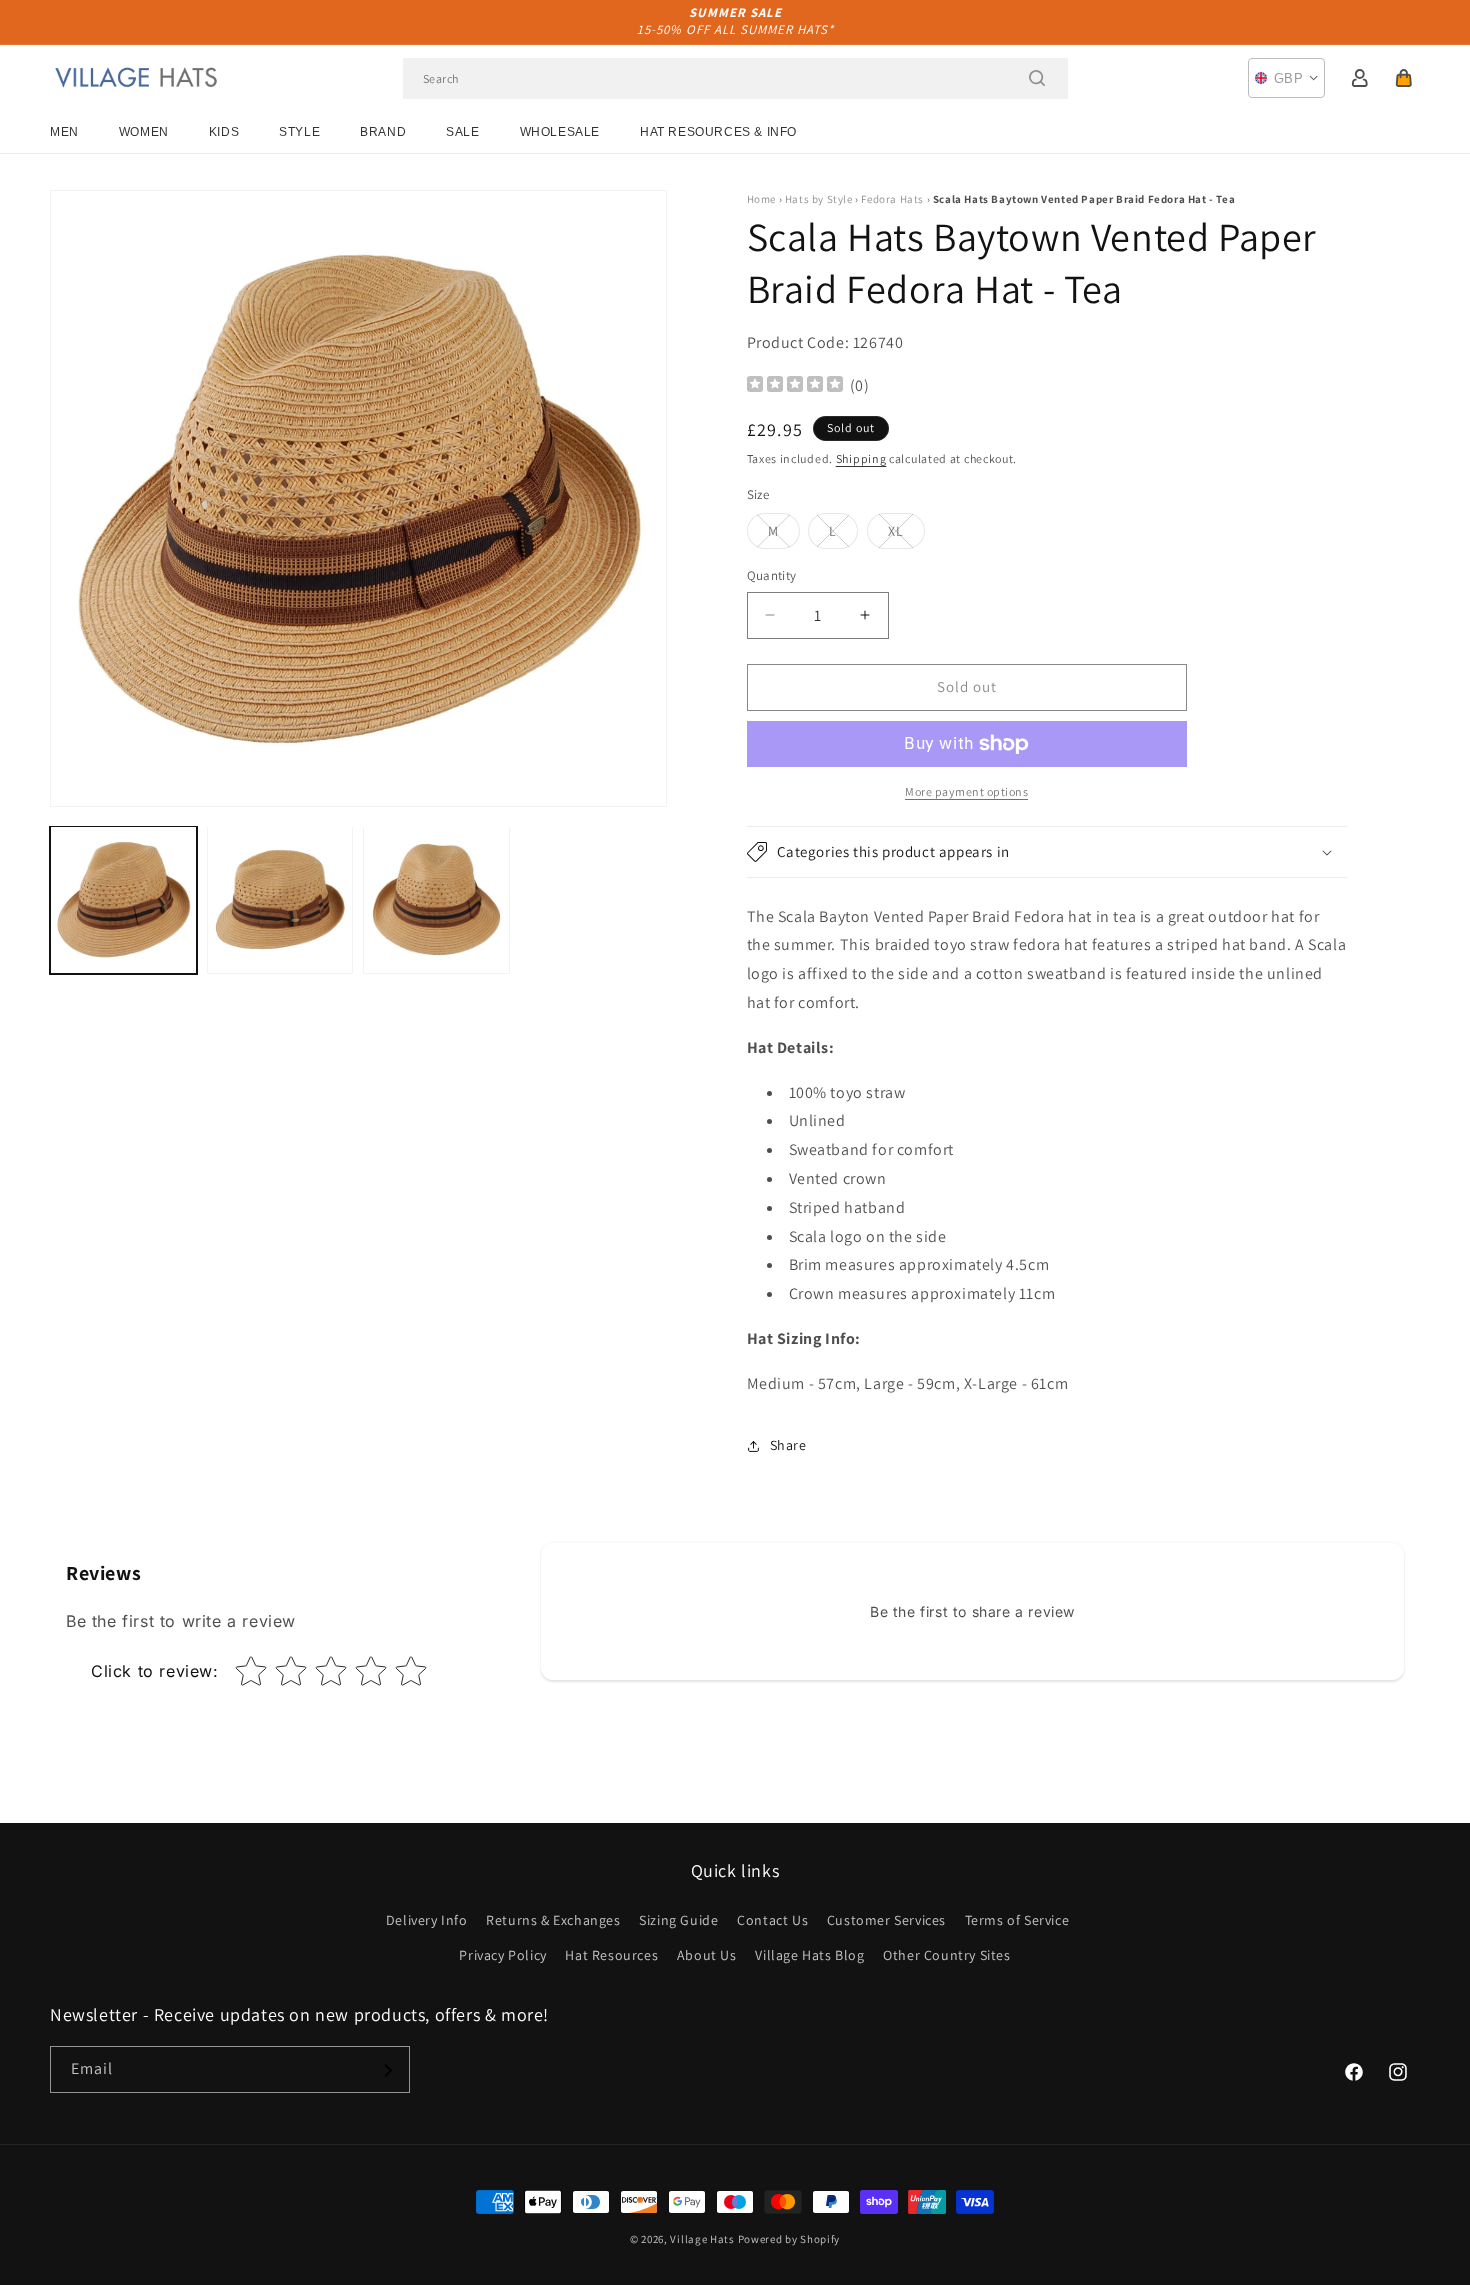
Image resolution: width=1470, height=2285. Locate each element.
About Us (707, 1955)
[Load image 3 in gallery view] (436, 899)
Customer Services (886, 1920)
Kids (224, 132)
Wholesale (560, 132)
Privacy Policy (502, 1955)
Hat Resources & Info (718, 132)
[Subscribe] (387, 2070)
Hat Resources (611, 1955)
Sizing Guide (678, 1920)
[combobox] (735, 78)
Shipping (861, 458)
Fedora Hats (892, 199)
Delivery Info (427, 1920)
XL (906, 535)
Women (144, 132)
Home (761, 199)
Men (64, 132)
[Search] (1037, 78)
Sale (462, 132)
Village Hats (702, 2239)
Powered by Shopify (789, 2239)
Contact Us (772, 1920)
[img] (795, 386)
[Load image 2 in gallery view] (280, 899)
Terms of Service (1017, 1920)
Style (299, 132)
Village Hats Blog (809, 1955)
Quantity (772, 575)
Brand (383, 132)
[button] (1404, 78)
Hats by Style (819, 199)
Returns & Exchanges (553, 1920)
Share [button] (788, 1445)
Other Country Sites (946, 1955)
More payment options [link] (966, 791)
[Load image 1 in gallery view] (123, 899)
